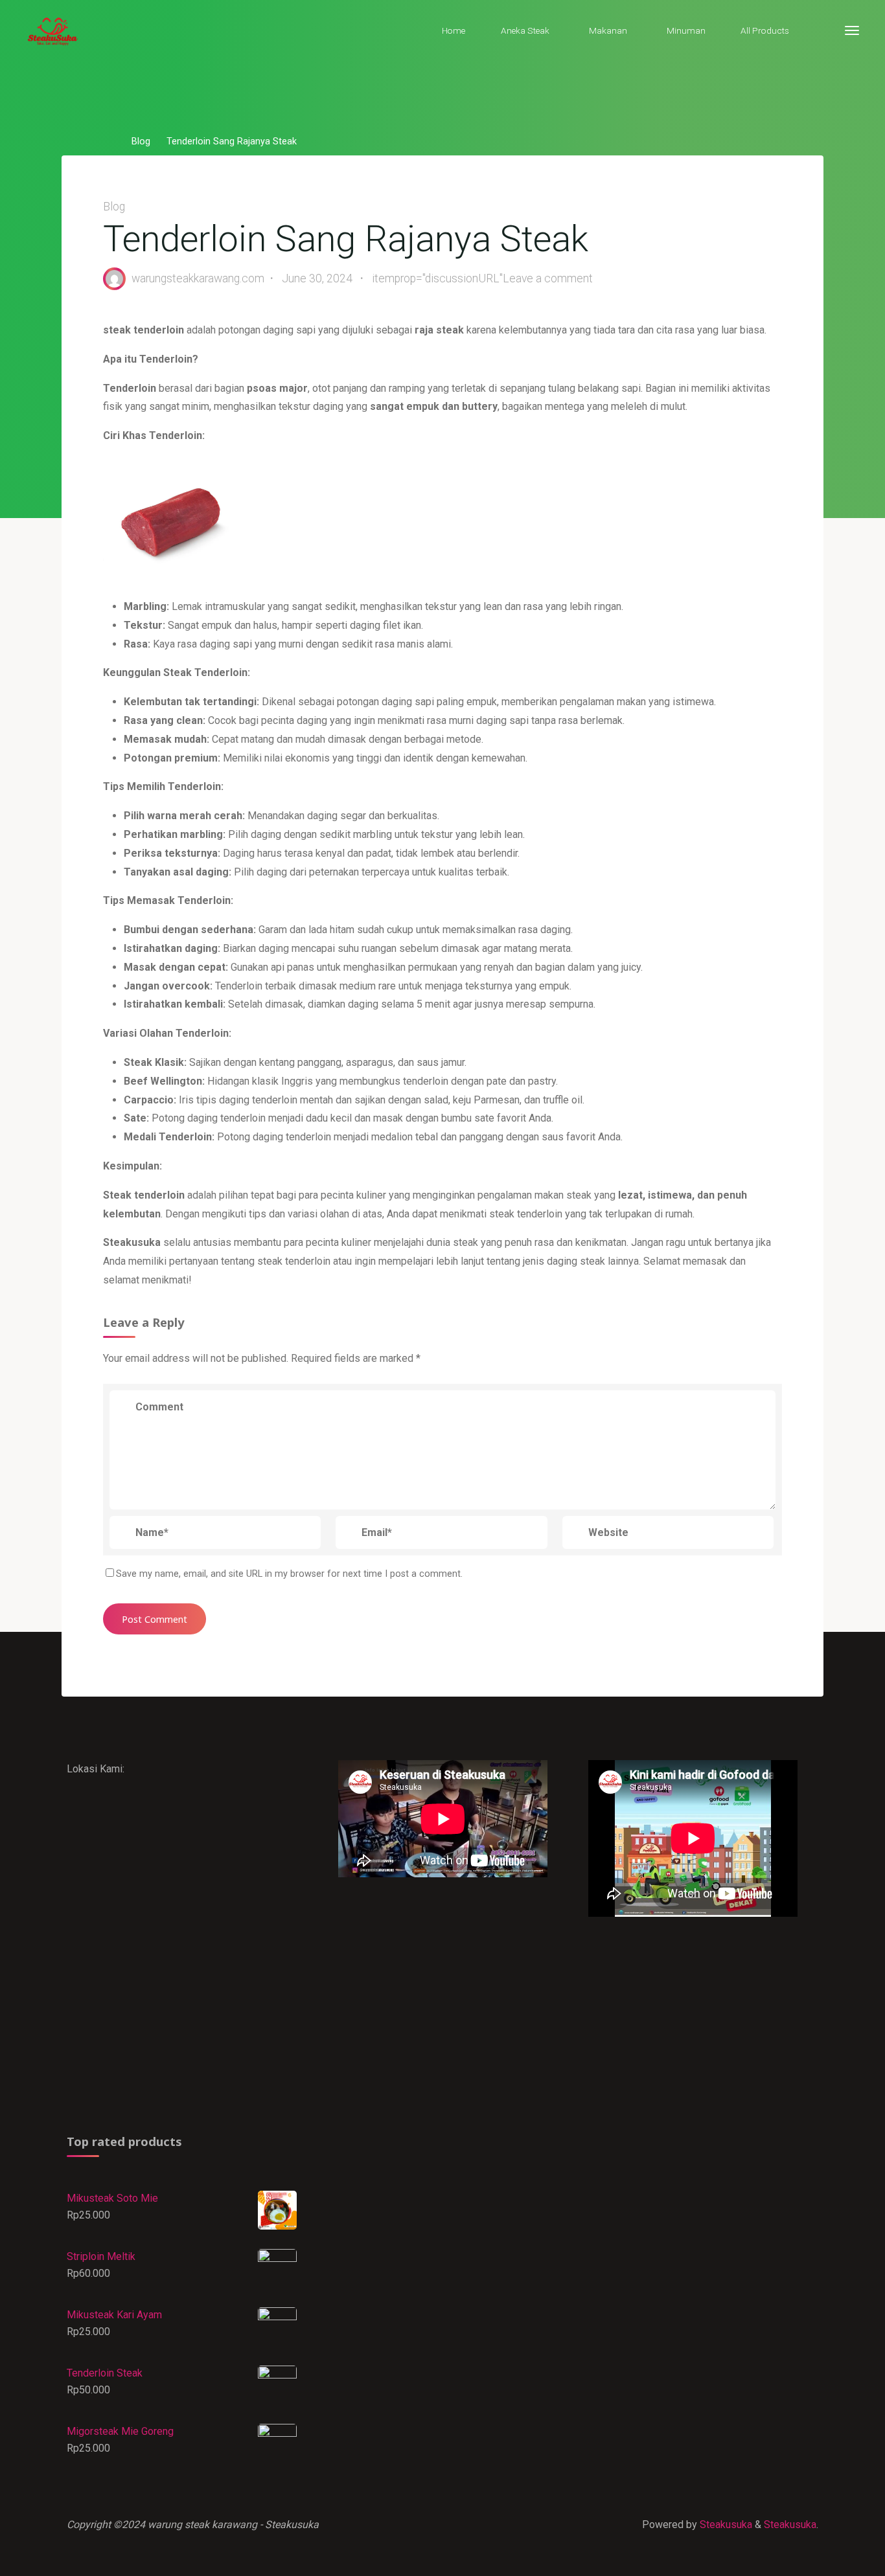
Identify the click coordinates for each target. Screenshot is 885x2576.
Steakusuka (725, 2525)
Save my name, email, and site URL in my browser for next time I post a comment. (289, 1574)
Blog (141, 142)
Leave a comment (548, 278)
